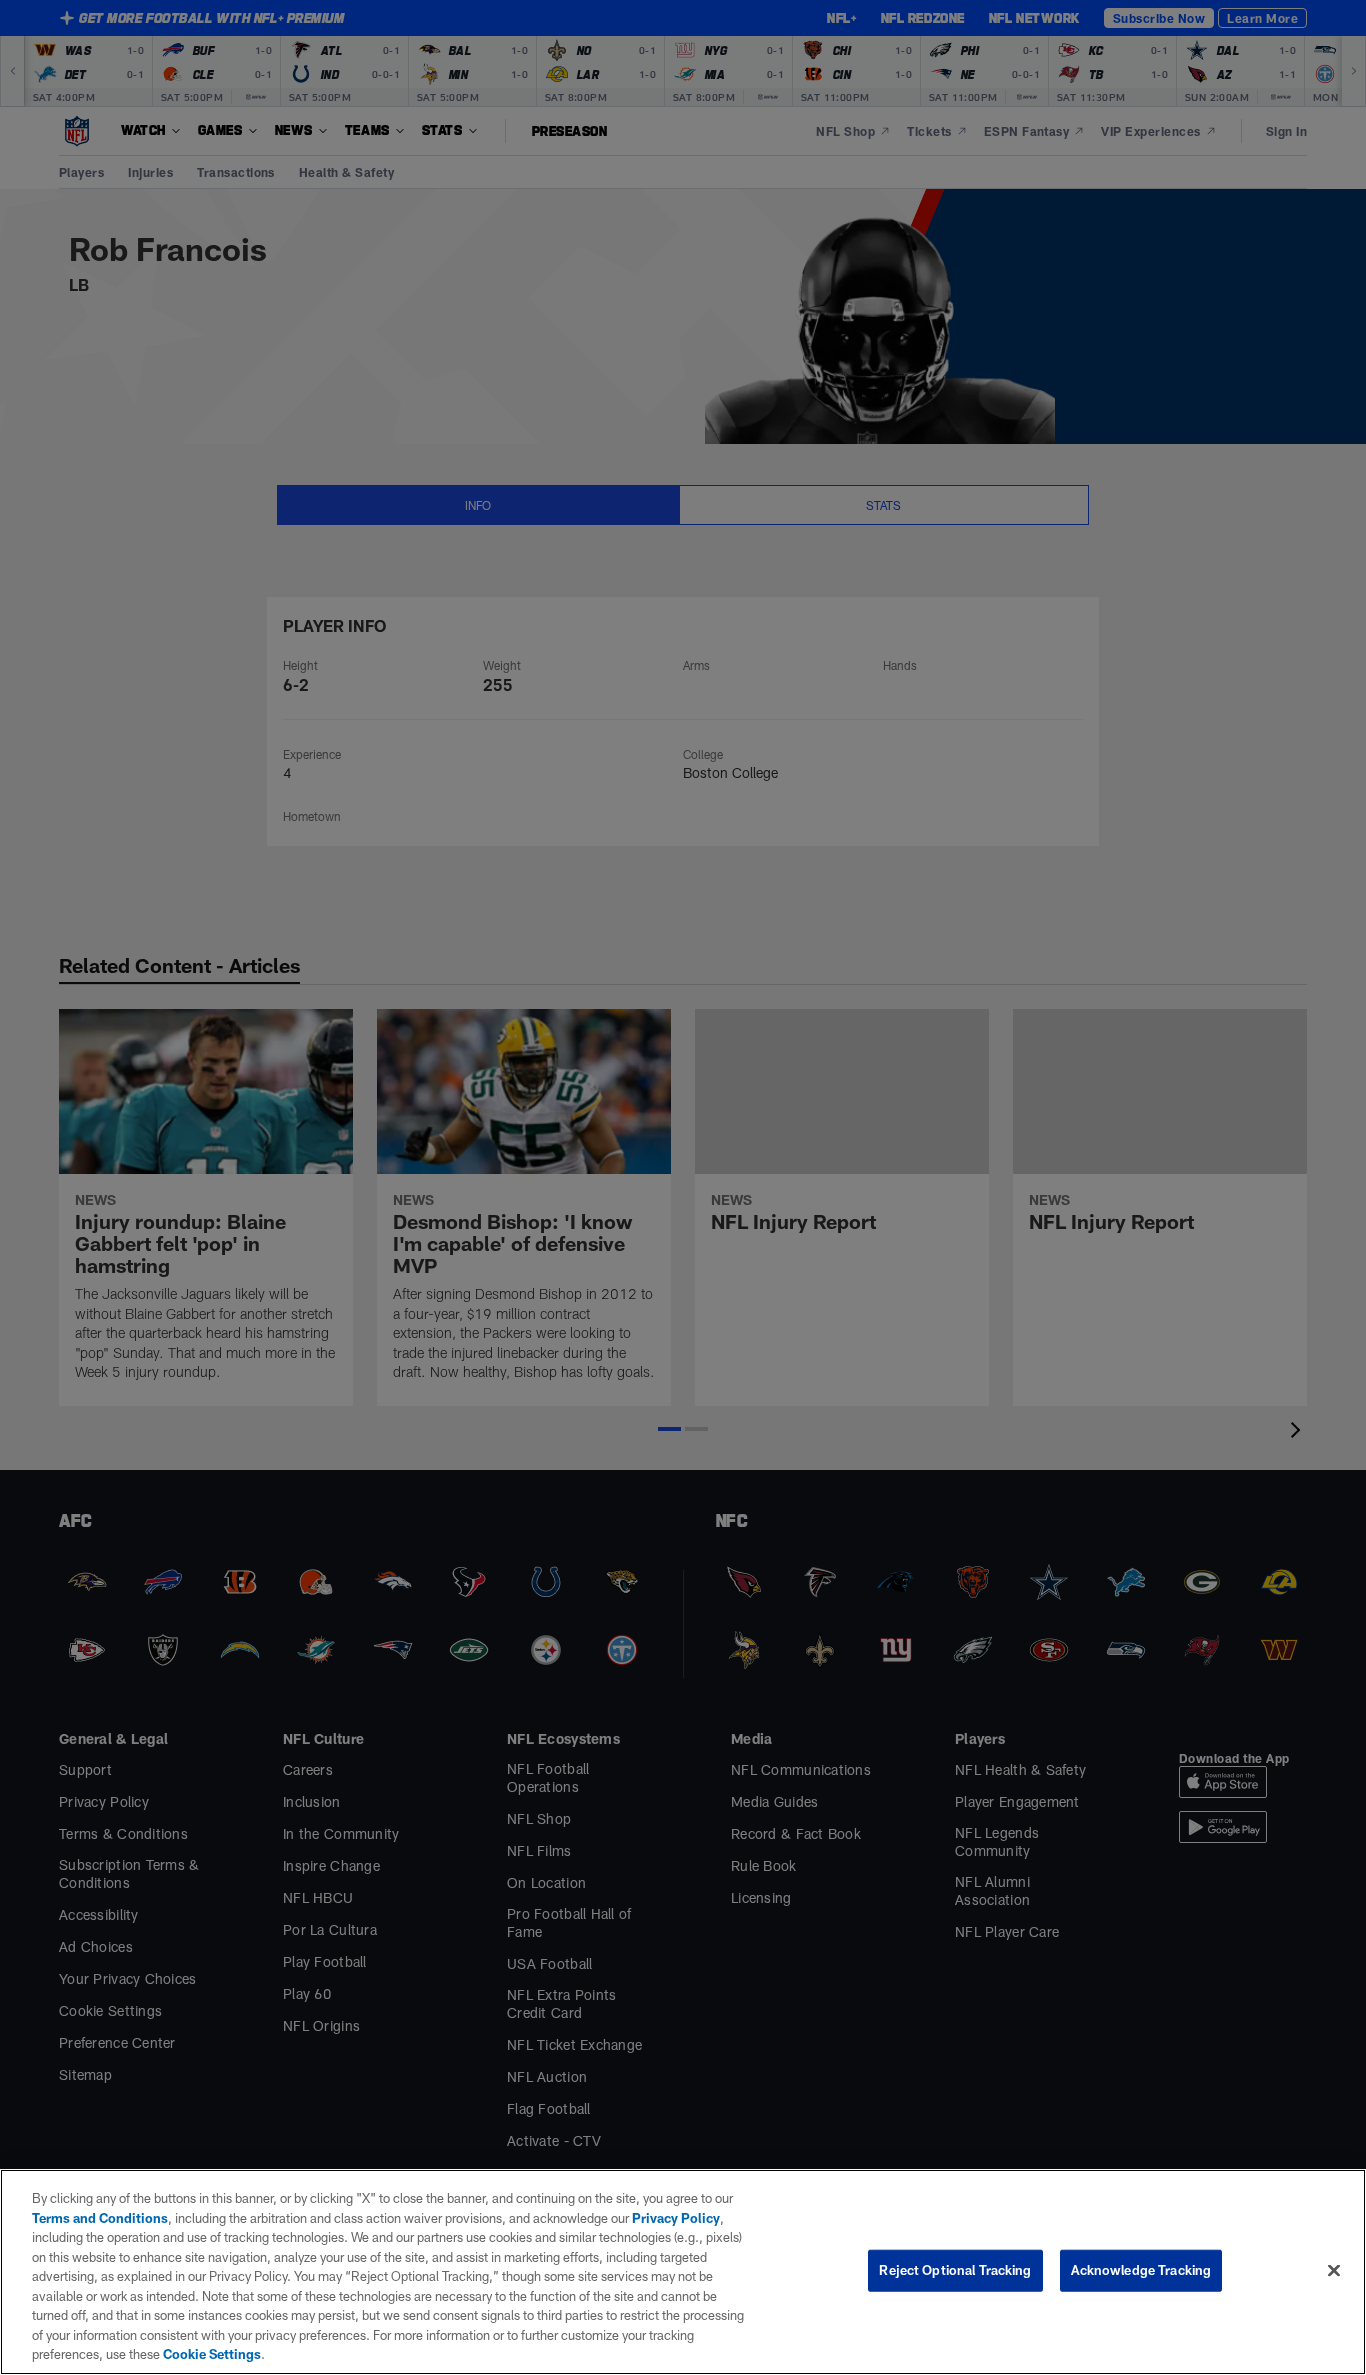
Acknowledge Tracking (1141, 2270)
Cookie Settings (212, 2354)
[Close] (1334, 2271)
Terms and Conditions (100, 2218)
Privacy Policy (676, 2218)
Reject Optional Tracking (955, 2270)
